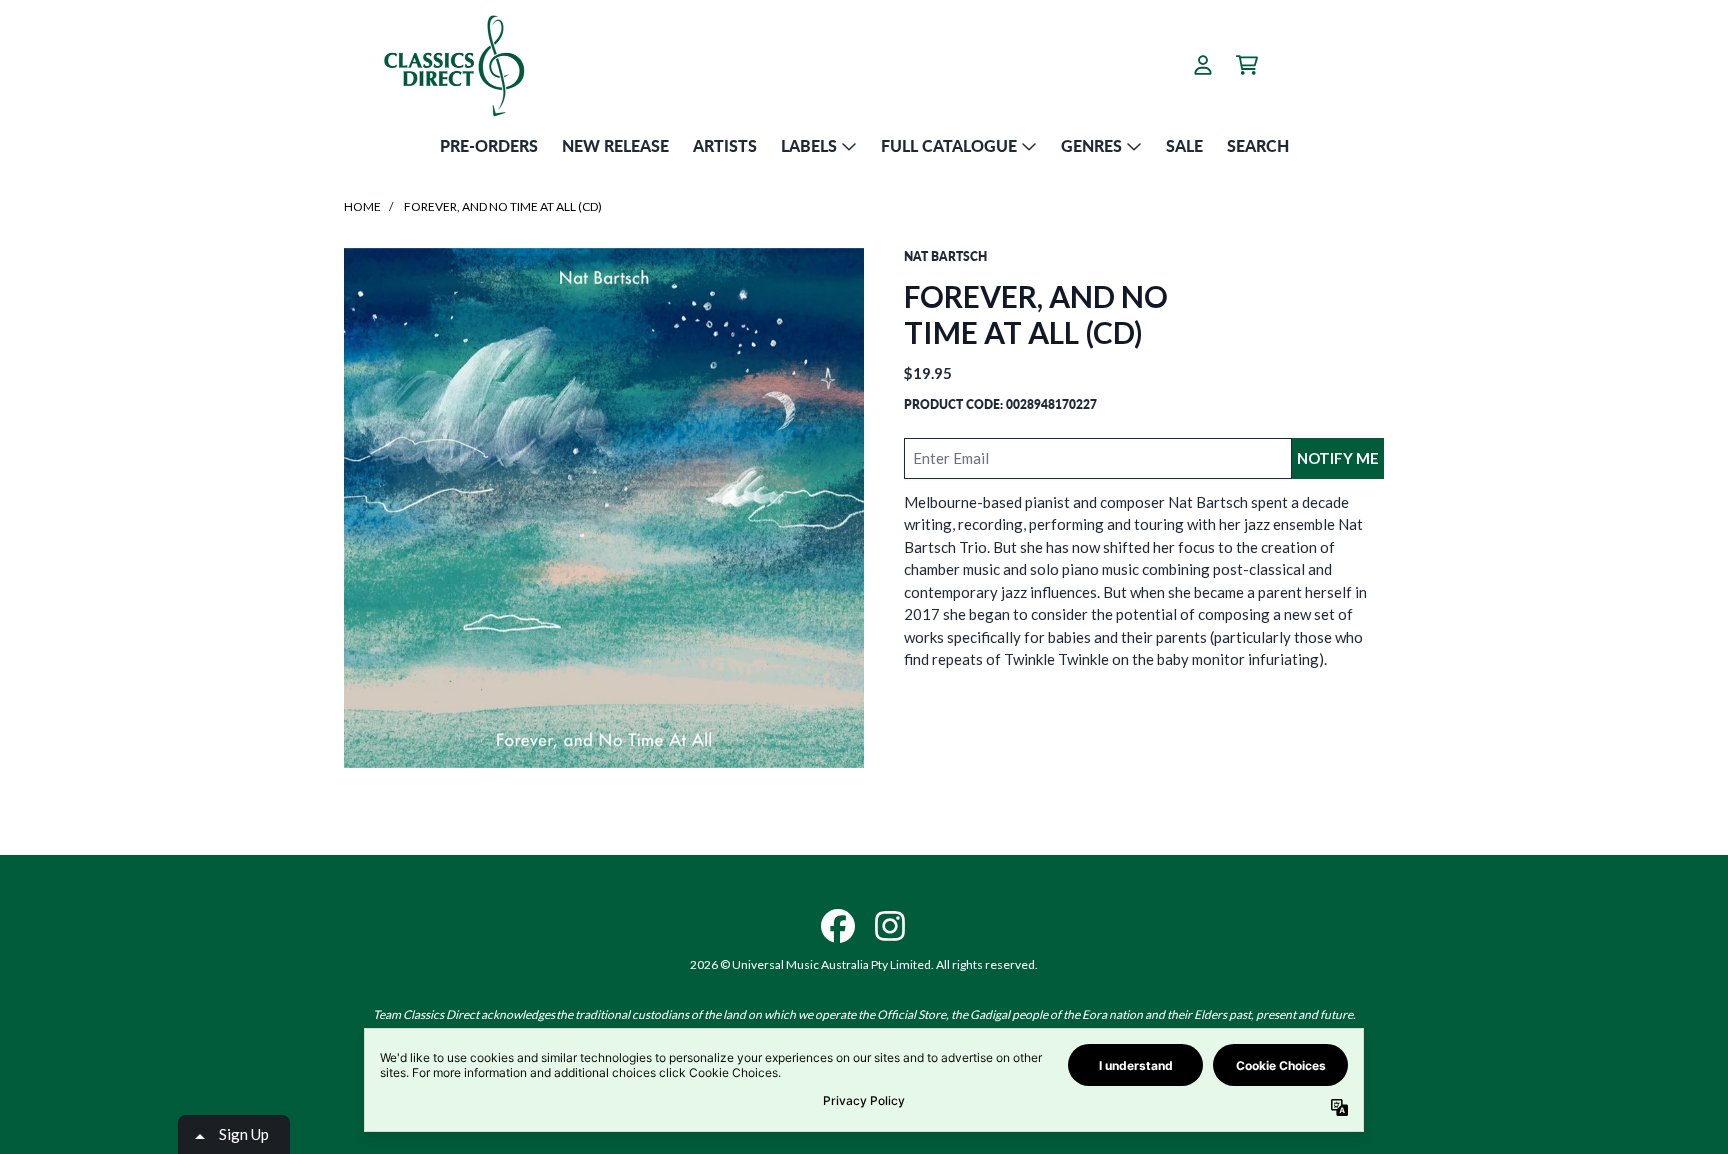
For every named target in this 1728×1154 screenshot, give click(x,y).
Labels (809, 145)
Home (362, 206)
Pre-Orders (489, 145)
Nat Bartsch (945, 256)
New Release (615, 145)
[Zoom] (604, 508)
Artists (725, 145)
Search (1258, 145)
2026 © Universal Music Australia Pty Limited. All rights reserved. (864, 964)
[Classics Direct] (453, 65)
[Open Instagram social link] (890, 926)
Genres (1091, 145)
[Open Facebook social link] (838, 926)
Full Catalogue (949, 145)
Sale (1184, 145)
